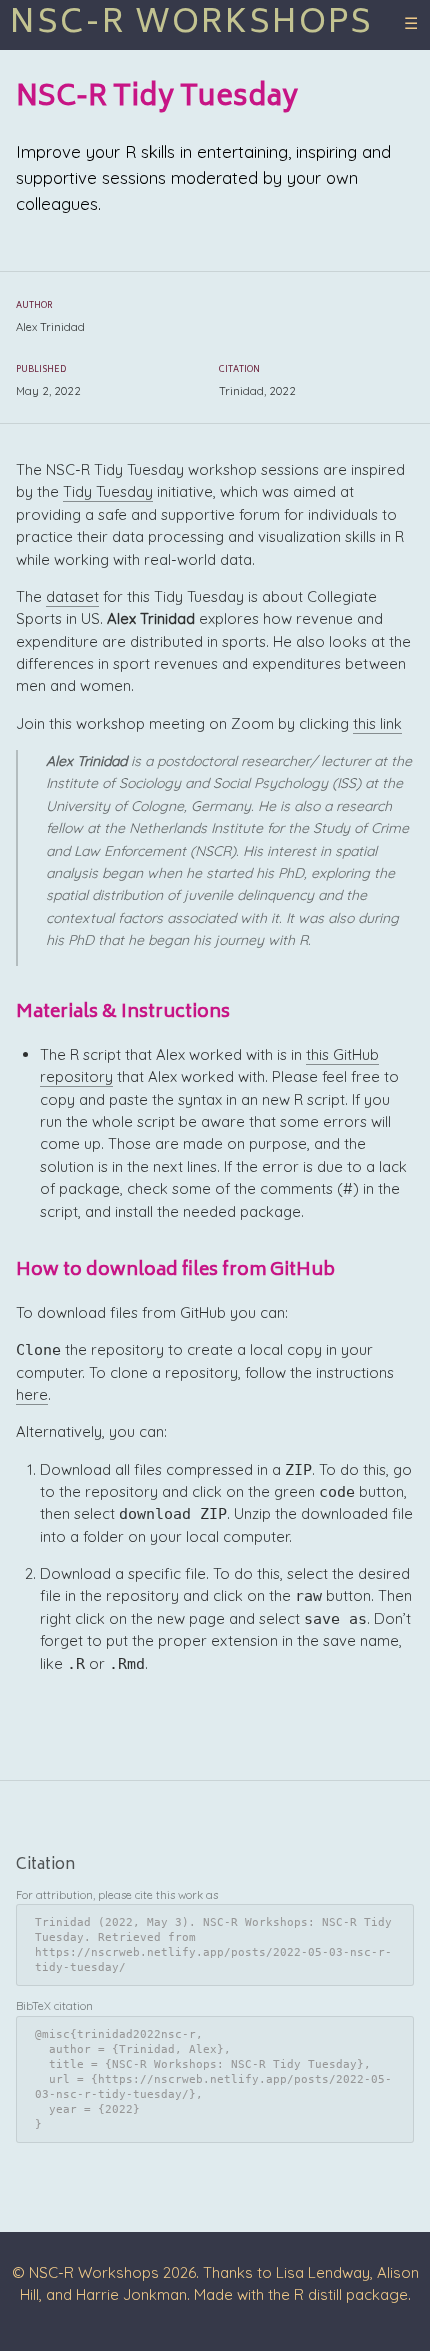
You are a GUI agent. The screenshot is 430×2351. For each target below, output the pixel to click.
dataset (72, 596)
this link (377, 723)
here (32, 1394)
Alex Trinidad (50, 328)
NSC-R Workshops (191, 25)
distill (325, 2294)
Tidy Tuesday (108, 491)
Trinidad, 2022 (257, 392)
